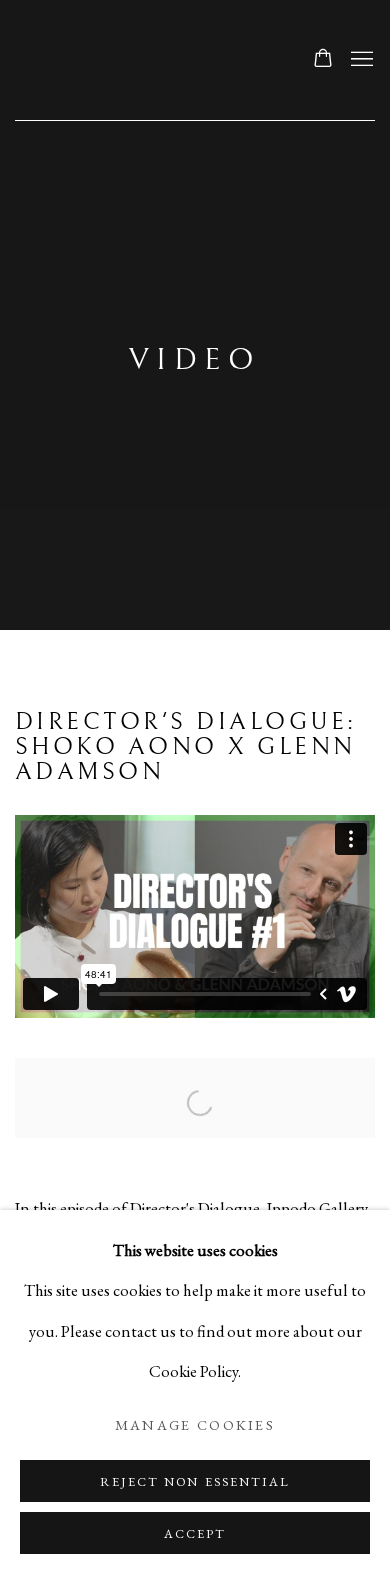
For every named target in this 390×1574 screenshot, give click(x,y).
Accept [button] (195, 1533)
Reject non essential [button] (194, 1481)
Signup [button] (94, 494)
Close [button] (345, 141)
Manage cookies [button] (195, 1425)
